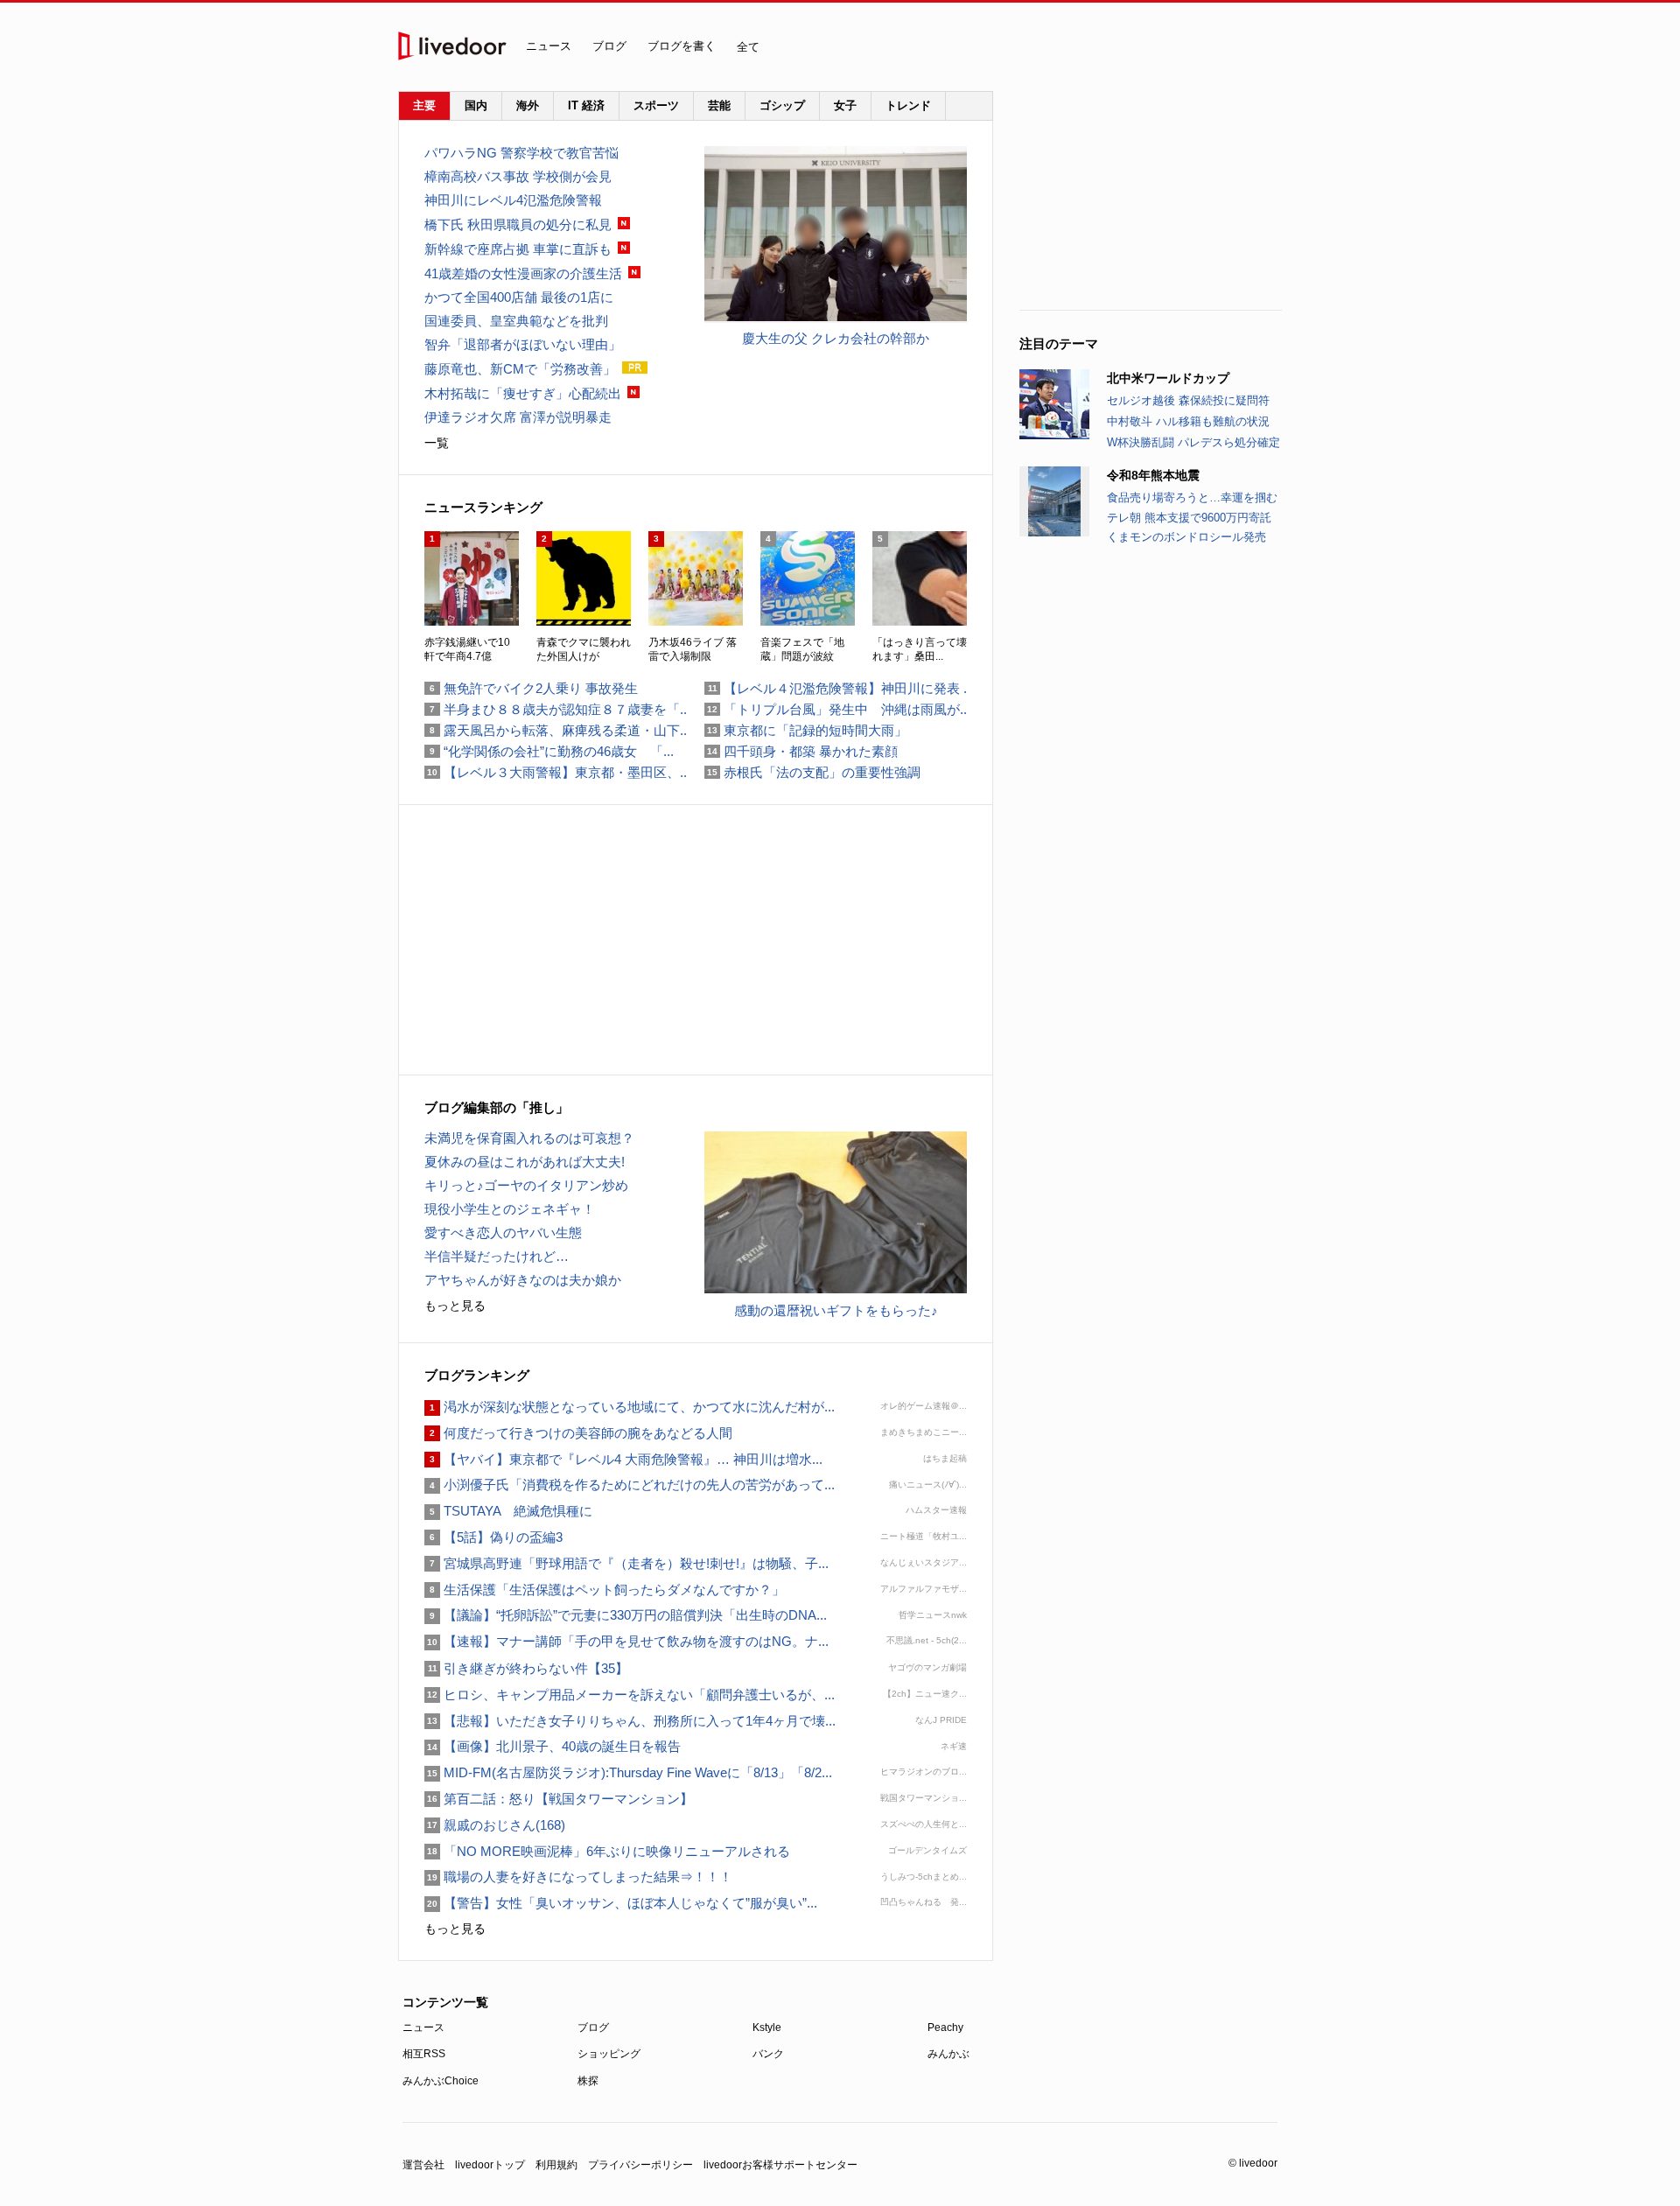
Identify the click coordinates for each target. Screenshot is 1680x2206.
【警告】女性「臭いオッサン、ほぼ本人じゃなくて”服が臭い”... (621, 1903)
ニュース (549, 46)
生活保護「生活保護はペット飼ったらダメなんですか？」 (605, 1590)
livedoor (452, 46)
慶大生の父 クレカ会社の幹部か (836, 338)
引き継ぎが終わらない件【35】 (526, 1668)
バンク (768, 2054)
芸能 (719, 105)
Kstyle (767, 2027)
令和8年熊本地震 (1153, 475)
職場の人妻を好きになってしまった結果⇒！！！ (578, 1877)
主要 (424, 105)
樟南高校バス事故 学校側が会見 (518, 176)
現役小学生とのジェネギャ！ (510, 1209)
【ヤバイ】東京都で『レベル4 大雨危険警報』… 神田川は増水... (623, 1459)
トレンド (908, 105)
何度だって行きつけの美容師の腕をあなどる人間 (578, 1433)
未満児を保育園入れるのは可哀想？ (529, 1138)
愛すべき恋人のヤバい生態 (503, 1233)
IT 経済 (586, 105)
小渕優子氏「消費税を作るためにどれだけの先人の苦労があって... (630, 1485)
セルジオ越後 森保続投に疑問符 (1188, 400)
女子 (845, 105)
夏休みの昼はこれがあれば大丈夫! (525, 1162)
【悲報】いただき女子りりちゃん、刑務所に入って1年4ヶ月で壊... (630, 1721)
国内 (476, 105)
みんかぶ (948, 2054)
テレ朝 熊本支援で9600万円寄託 (1189, 518)
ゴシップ (782, 105)
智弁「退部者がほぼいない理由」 (523, 344)
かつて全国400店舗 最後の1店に (519, 297)
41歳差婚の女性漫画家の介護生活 (523, 273)
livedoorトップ (490, 2165)
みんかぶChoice (441, 2081)
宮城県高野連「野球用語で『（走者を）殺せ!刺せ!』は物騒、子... (626, 1563)
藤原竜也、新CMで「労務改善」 (520, 369)
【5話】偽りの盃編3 (493, 1537)
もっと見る (455, 1306)
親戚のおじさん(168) (495, 1825)
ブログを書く (682, 46)
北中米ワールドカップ (1168, 378)
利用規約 (556, 2165)
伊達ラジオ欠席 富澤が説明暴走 (518, 417)
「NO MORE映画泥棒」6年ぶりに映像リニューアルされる (607, 1851)
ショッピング (609, 2054)
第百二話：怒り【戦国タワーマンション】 (559, 1799)
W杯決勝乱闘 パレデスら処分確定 (1193, 442)
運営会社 (423, 2165)
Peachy (945, 2027)
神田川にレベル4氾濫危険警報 (520, 200)
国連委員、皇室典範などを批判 (516, 321)
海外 (528, 105)
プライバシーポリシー (640, 2165)
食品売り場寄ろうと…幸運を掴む (1192, 497)
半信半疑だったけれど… (497, 1256)
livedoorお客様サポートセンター (780, 2165)
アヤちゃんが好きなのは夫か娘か (523, 1280)
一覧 (437, 443)
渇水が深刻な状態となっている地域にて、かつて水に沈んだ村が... (630, 1407)
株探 (588, 2081)
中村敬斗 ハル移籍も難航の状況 (1188, 421)
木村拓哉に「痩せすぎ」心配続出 (523, 393)
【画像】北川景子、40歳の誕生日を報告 (553, 1746)
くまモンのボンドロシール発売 (1186, 537)
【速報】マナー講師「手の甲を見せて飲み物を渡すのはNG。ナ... (626, 1641)
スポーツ (656, 105)
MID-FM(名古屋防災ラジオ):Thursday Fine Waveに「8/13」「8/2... (628, 1772)
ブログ (609, 46)
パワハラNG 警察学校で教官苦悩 (521, 153)
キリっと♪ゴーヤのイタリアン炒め (526, 1185)
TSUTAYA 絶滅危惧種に (508, 1511)
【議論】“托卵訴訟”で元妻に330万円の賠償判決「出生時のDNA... (626, 1615)
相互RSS (424, 2054)
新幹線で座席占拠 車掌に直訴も (518, 249)
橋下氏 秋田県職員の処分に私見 (518, 224)
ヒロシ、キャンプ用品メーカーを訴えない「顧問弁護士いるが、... (630, 1695)
